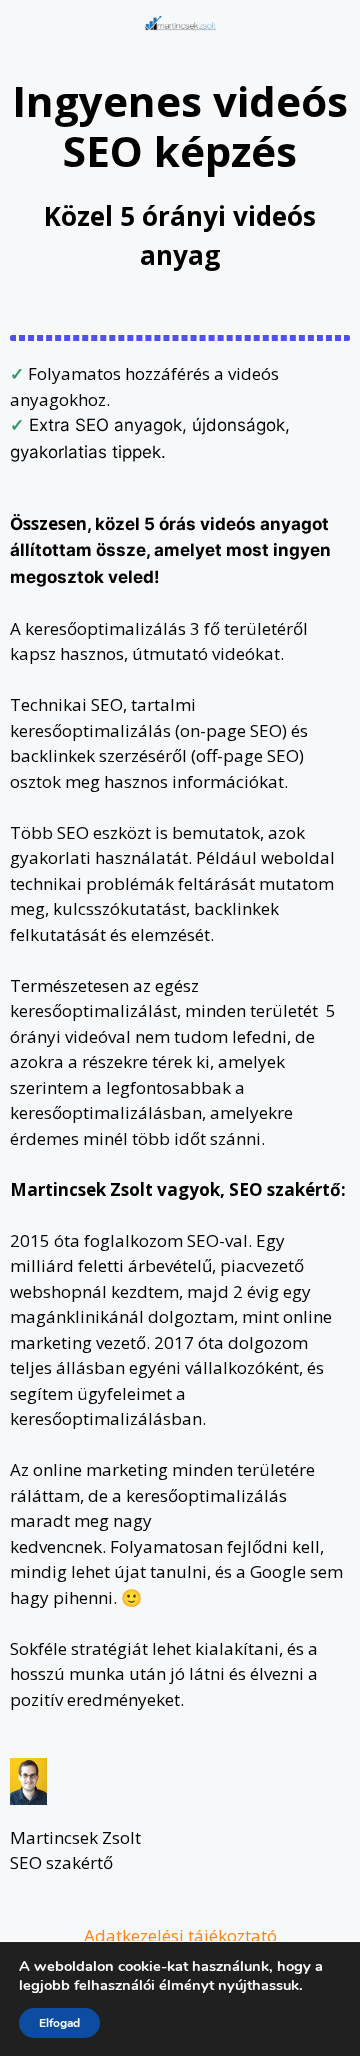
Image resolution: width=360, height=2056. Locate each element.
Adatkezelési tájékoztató (180, 1935)
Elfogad (59, 2023)
